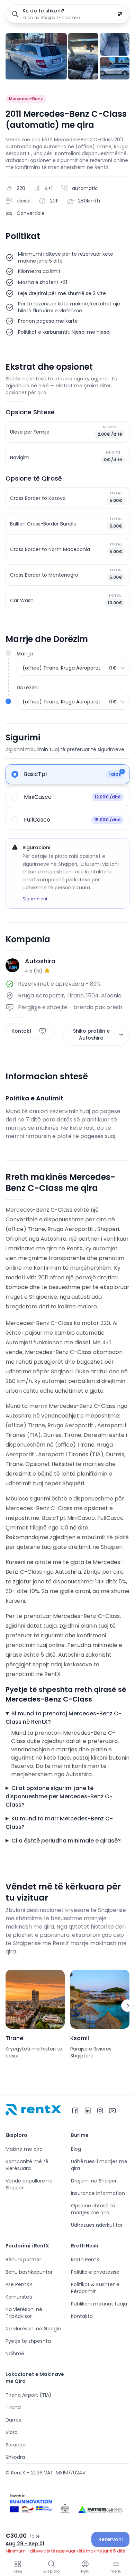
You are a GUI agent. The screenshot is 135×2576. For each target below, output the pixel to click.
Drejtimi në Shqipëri (94, 2181)
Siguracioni (35, 899)
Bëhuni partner (23, 2260)
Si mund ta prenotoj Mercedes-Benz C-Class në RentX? (64, 1718)
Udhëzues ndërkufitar (97, 2225)
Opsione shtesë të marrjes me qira (93, 2209)
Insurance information (98, 2193)
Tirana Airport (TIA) (29, 2395)
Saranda (16, 2445)
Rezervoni (110, 2539)
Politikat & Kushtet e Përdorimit (95, 2288)
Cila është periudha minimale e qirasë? (66, 1841)
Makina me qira (24, 2149)
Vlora (12, 2432)
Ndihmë (15, 2354)
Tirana (13, 2407)
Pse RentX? (19, 2284)
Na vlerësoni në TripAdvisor (24, 2313)
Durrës (13, 2420)
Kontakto (82, 2316)
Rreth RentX (85, 2260)
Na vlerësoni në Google (33, 2329)
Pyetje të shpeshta (28, 2341)
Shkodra (15, 2457)
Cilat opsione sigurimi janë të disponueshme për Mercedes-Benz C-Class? (59, 1796)
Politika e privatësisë (95, 2272)
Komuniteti (19, 2297)
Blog (76, 2149)
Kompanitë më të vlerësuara (27, 2165)
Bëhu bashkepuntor (29, 2272)
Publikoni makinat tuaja (99, 2304)
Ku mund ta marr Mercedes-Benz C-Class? (59, 1823)
